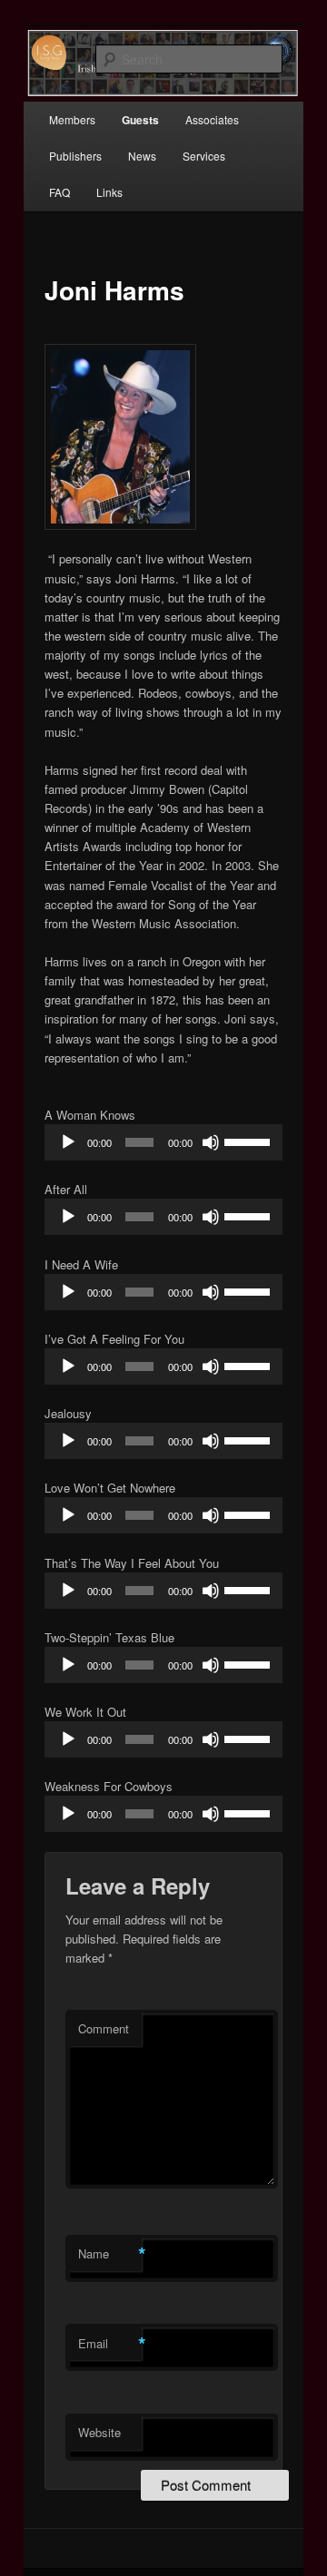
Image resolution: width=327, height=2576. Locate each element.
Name (110, 2254)
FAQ (59, 192)
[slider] (249, 1141)
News (142, 156)
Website (99, 2432)
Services (204, 156)
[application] (163, 1142)
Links (109, 192)
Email (110, 2344)
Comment (104, 2028)
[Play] (68, 1142)
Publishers (75, 156)
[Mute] (211, 1142)
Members (72, 119)
